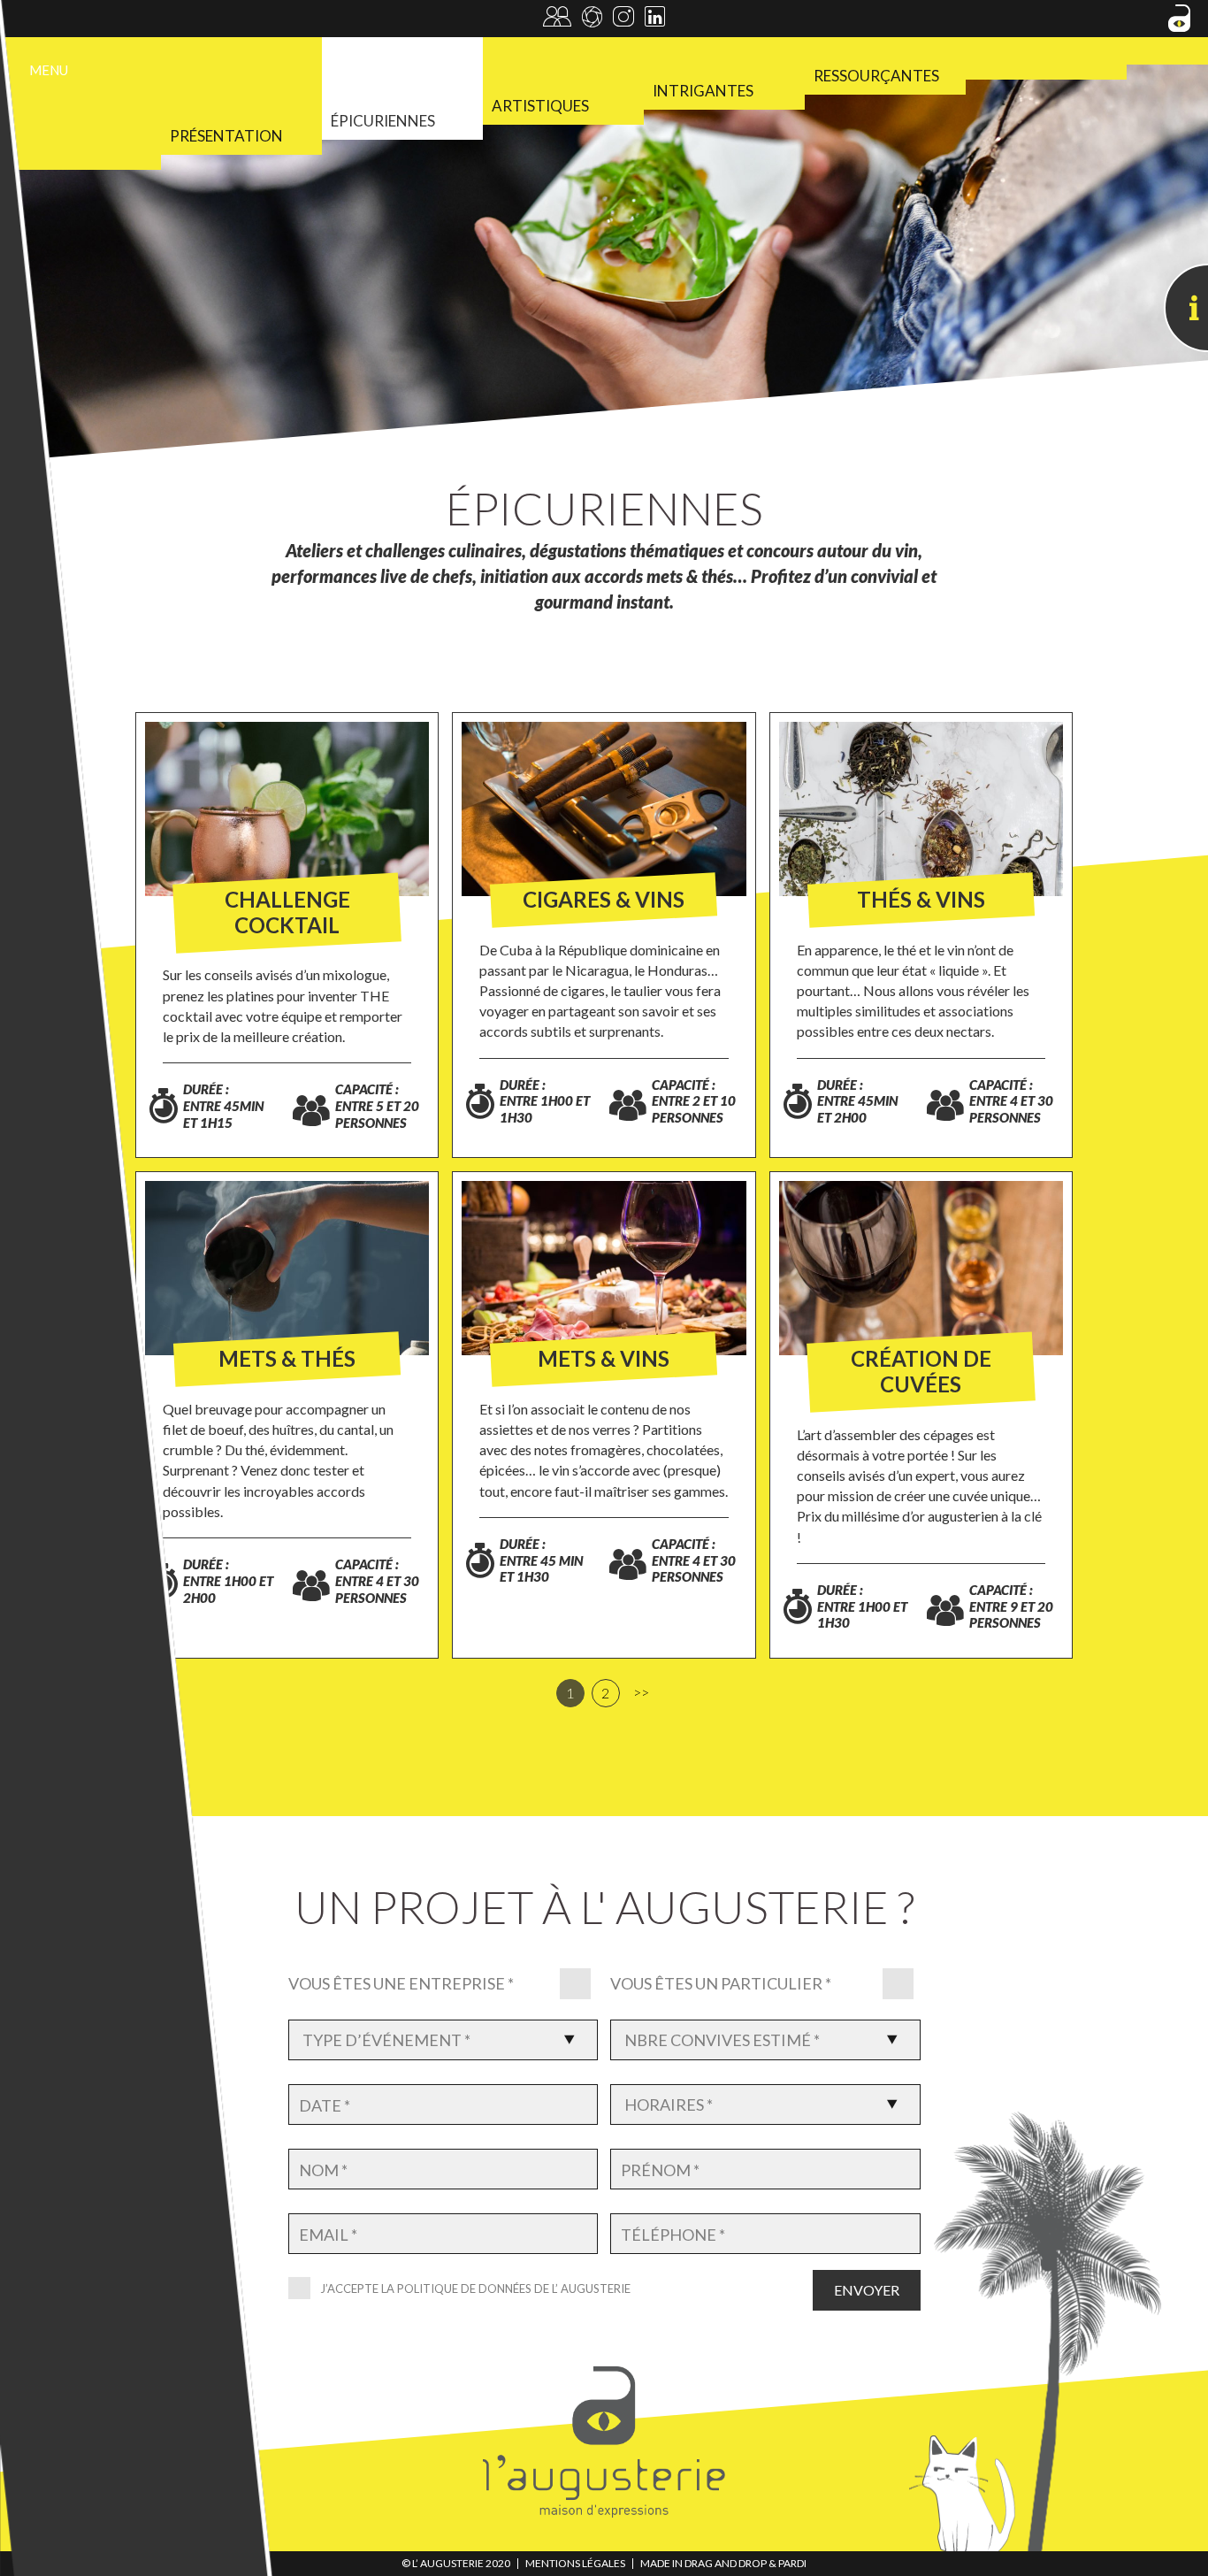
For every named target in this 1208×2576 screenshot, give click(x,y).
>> (641, 1692)
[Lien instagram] (623, 20)
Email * (328, 2235)
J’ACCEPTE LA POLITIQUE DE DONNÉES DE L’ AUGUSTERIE (475, 2288)
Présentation (226, 136)
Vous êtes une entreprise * (401, 1983)
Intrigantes (703, 91)
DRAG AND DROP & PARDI (745, 2563)
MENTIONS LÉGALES (575, 2563)
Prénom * (660, 2170)
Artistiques (540, 106)
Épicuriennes (383, 121)
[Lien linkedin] (655, 20)
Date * (325, 2106)
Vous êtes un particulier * (721, 1983)
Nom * (323, 2170)
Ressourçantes (876, 76)
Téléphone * (673, 2235)
